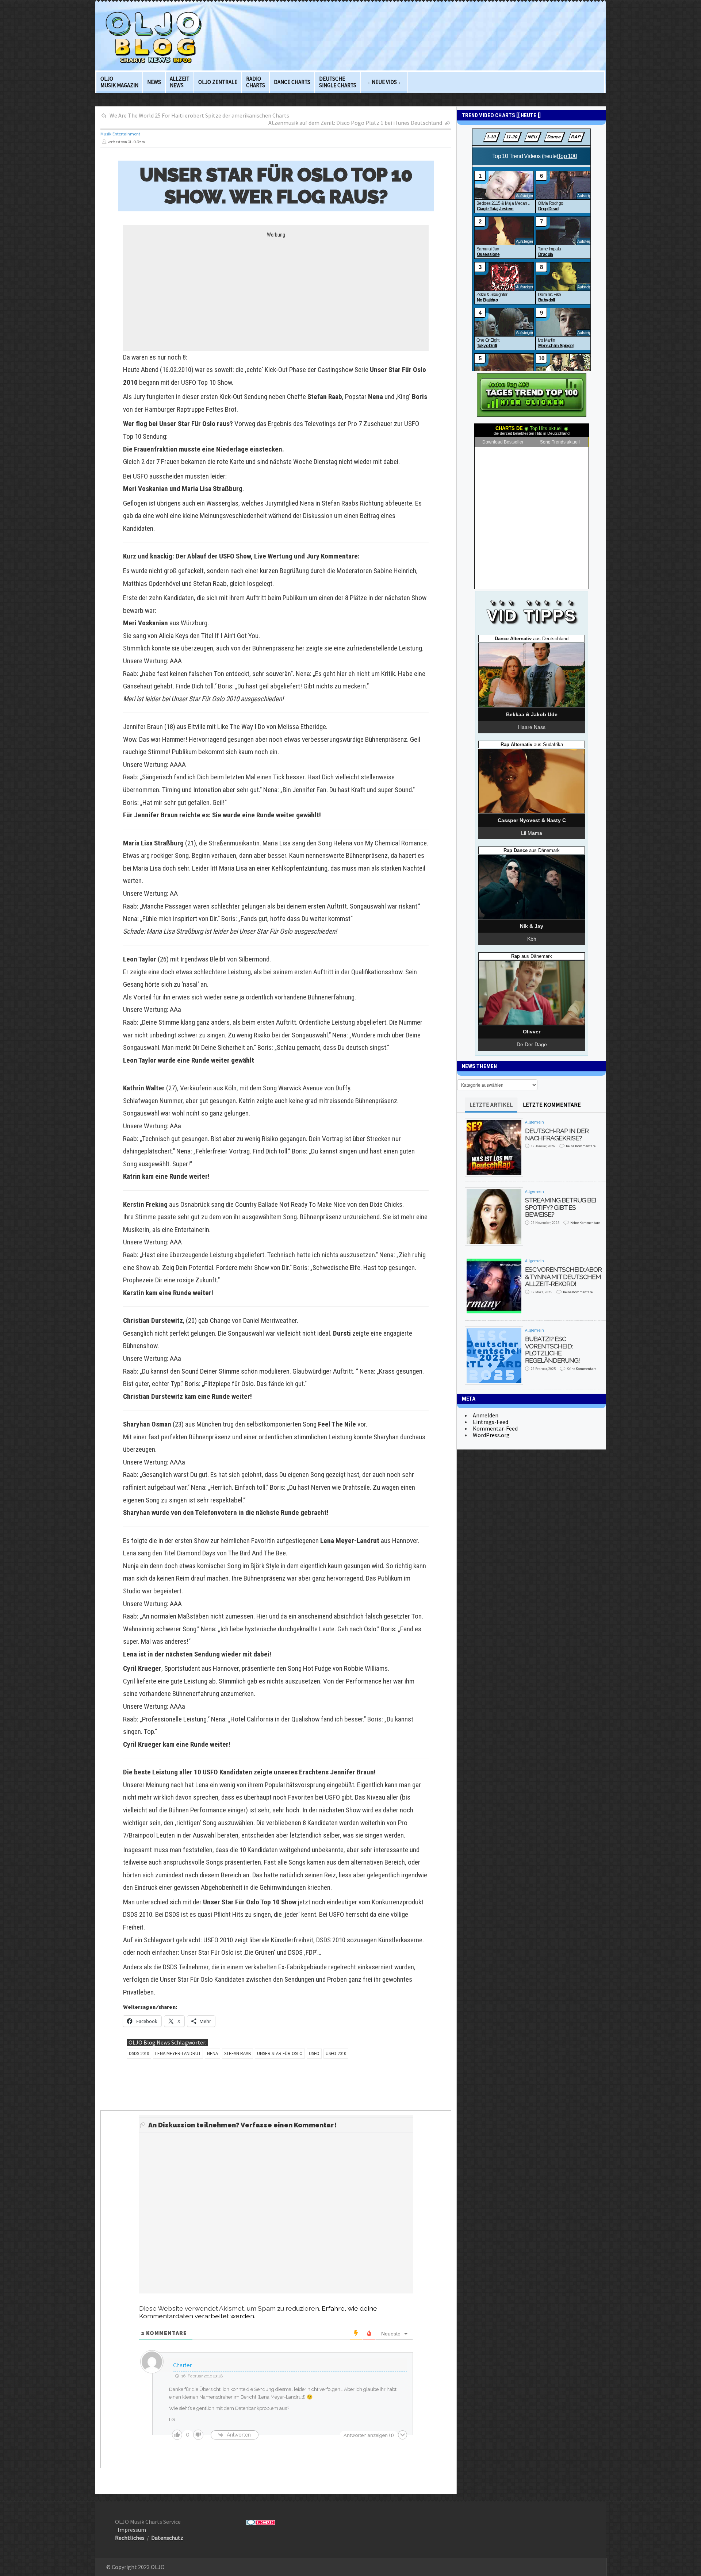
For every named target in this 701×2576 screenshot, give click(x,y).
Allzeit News (180, 82)
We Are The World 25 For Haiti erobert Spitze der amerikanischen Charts (199, 115)
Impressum (132, 2530)
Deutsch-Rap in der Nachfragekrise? (557, 1134)
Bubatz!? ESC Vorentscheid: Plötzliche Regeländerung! (552, 1350)
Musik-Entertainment (120, 134)
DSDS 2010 (139, 2053)
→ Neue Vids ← (384, 82)
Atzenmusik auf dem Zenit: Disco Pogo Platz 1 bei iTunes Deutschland (355, 123)
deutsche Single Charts (338, 82)
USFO (314, 2053)
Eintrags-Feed (491, 1422)
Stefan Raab (238, 2053)
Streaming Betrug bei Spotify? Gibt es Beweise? (561, 1207)
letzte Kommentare (552, 1105)
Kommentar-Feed (495, 1428)
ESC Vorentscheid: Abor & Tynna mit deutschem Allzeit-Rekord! (563, 1277)
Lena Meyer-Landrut (178, 2053)
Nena (212, 2053)
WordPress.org (491, 1435)
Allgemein (535, 1122)
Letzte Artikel (491, 1105)
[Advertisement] (276, 289)
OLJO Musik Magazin (119, 82)
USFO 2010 (336, 2053)
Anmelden (486, 1415)
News (154, 82)
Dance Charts (292, 82)
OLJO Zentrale (218, 82)
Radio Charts (256, 82)
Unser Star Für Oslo (280, 2053)
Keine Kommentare (581, 1146)
